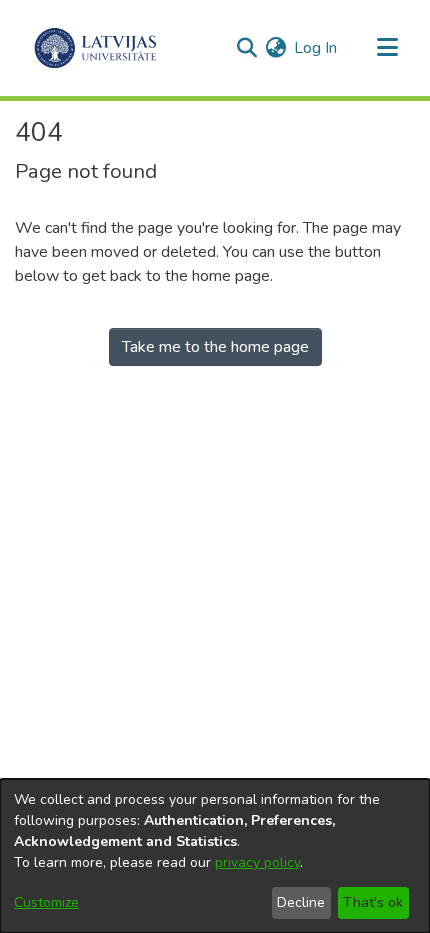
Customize (46, 902)
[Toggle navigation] (387, 48)
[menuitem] (275, 48)
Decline (301, 902)
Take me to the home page (215, 347)
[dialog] (215, 856)
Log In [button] (316, 48)
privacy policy (257, 862)
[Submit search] (246, 48)
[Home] (95, 48)
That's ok (373, 902)
